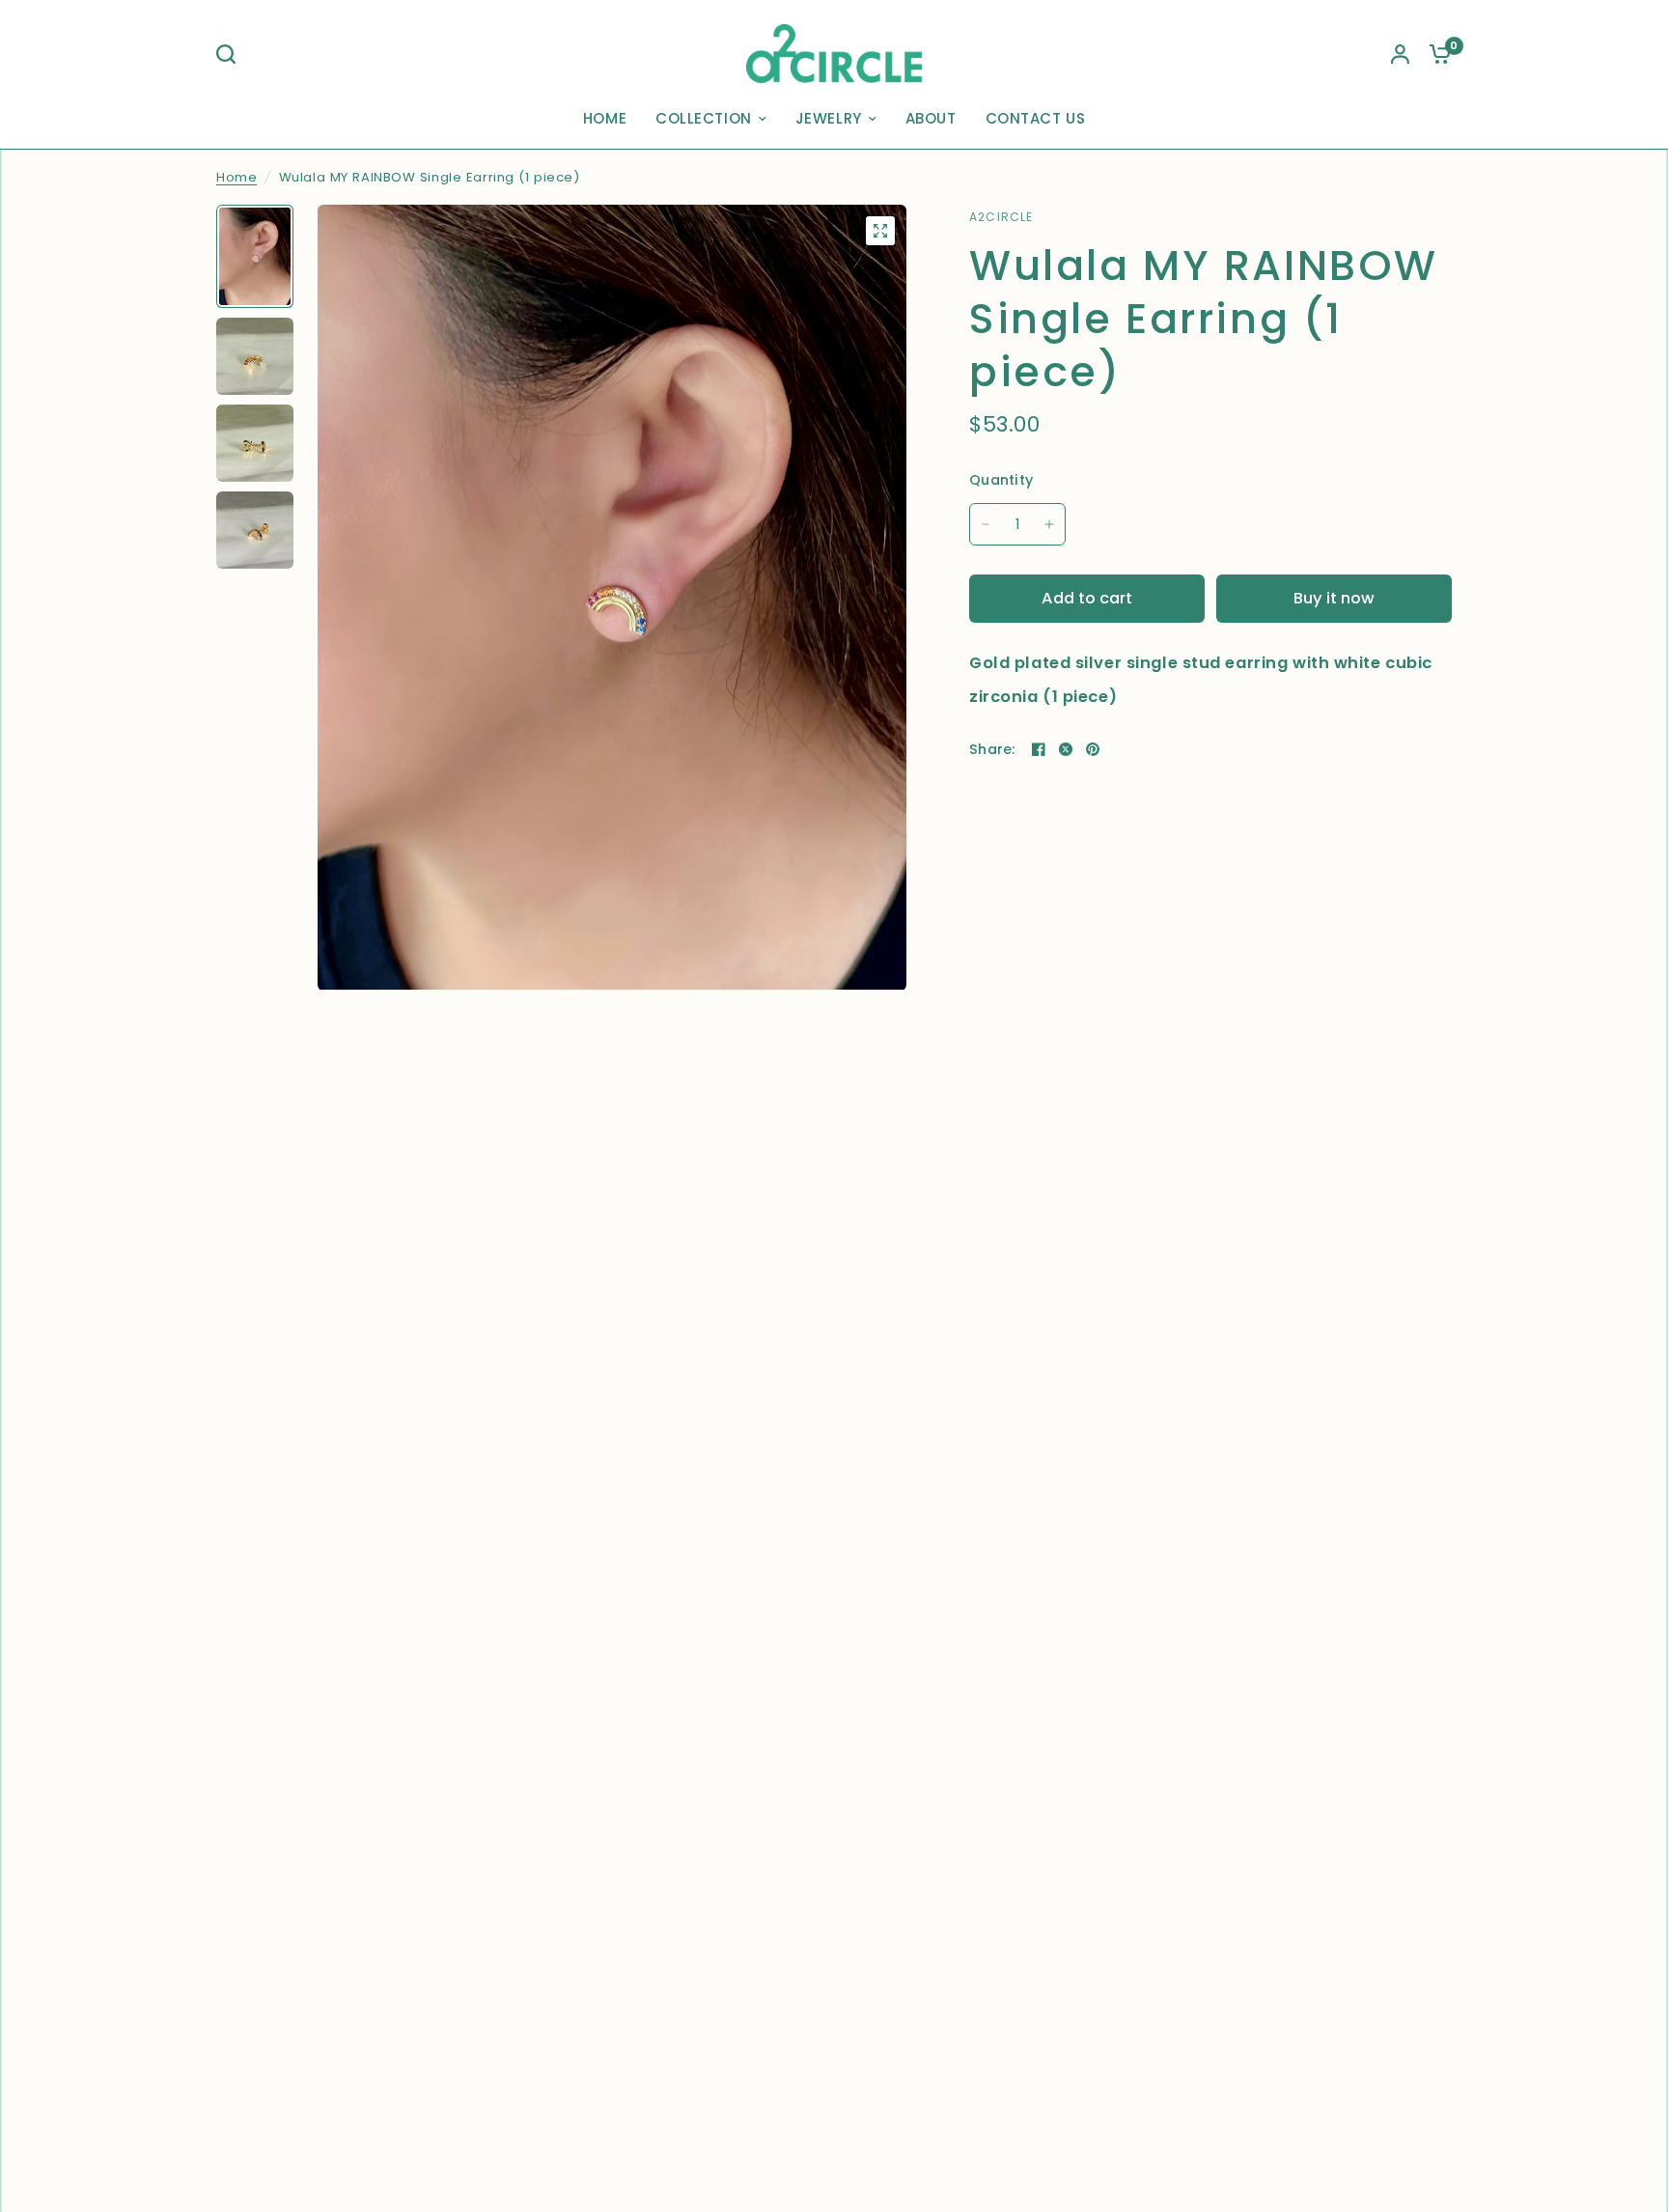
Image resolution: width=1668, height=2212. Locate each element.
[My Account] (1400, 54)
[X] (1066, 749)
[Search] (231, 54)
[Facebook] (1039, 749)
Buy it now (1334, 598)
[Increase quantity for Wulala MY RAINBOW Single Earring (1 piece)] (1049, 524)
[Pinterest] (1093, 749)
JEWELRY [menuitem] (829, 118)
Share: (992, 749)
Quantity (1001, 480)
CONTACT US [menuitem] (1036, 118)
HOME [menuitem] (605, 118)
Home (236, 177)
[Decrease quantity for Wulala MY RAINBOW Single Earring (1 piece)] (986, 524)
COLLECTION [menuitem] (704, 118)
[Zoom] (880, 231)
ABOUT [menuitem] (931, 118)
